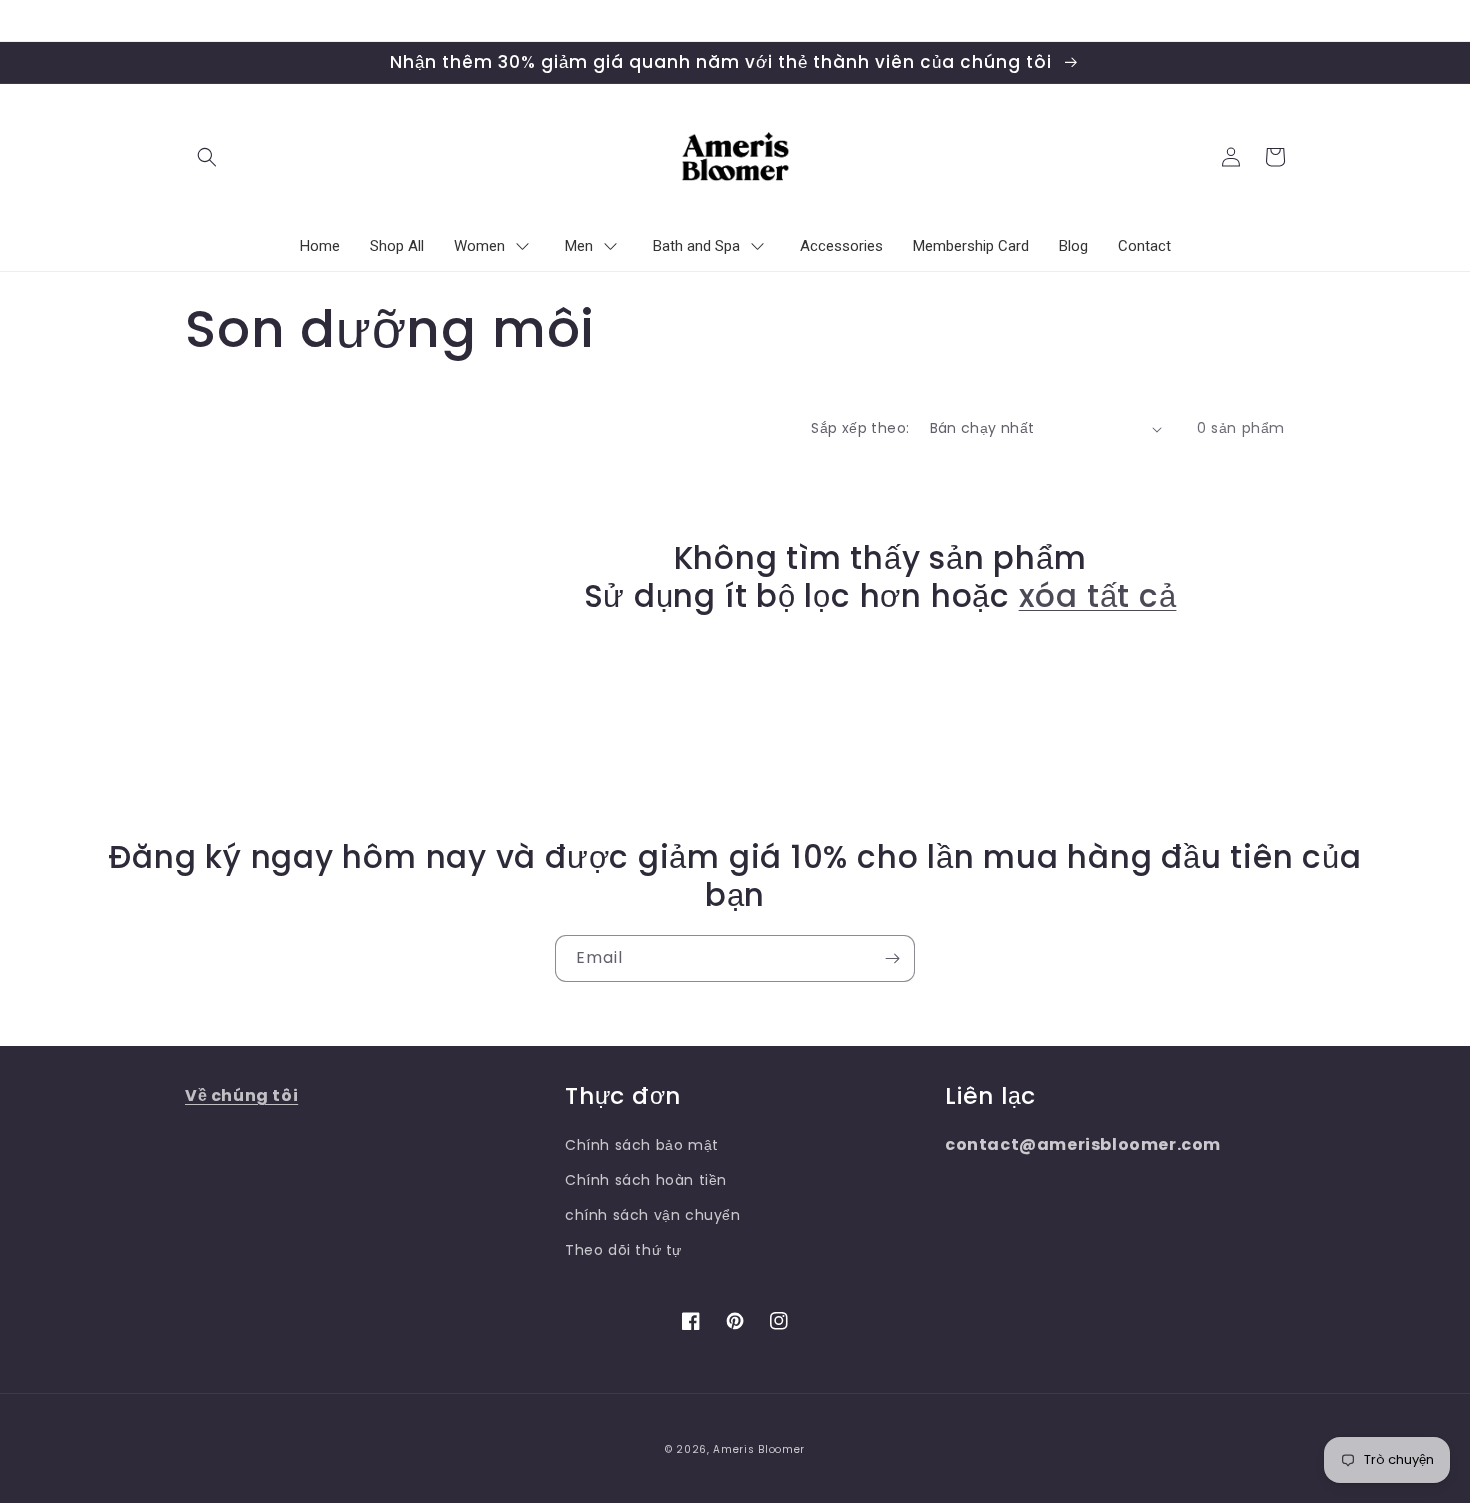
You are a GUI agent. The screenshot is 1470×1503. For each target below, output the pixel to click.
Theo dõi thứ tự (623, 1250)
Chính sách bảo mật (642, 1145)
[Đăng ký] (892, 958)
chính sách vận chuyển (653, 1215)
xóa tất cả (1098, 596)
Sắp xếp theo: (860, 428)
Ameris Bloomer (759, 1449)
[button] (207, 157)
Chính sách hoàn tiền (646, 1180)
